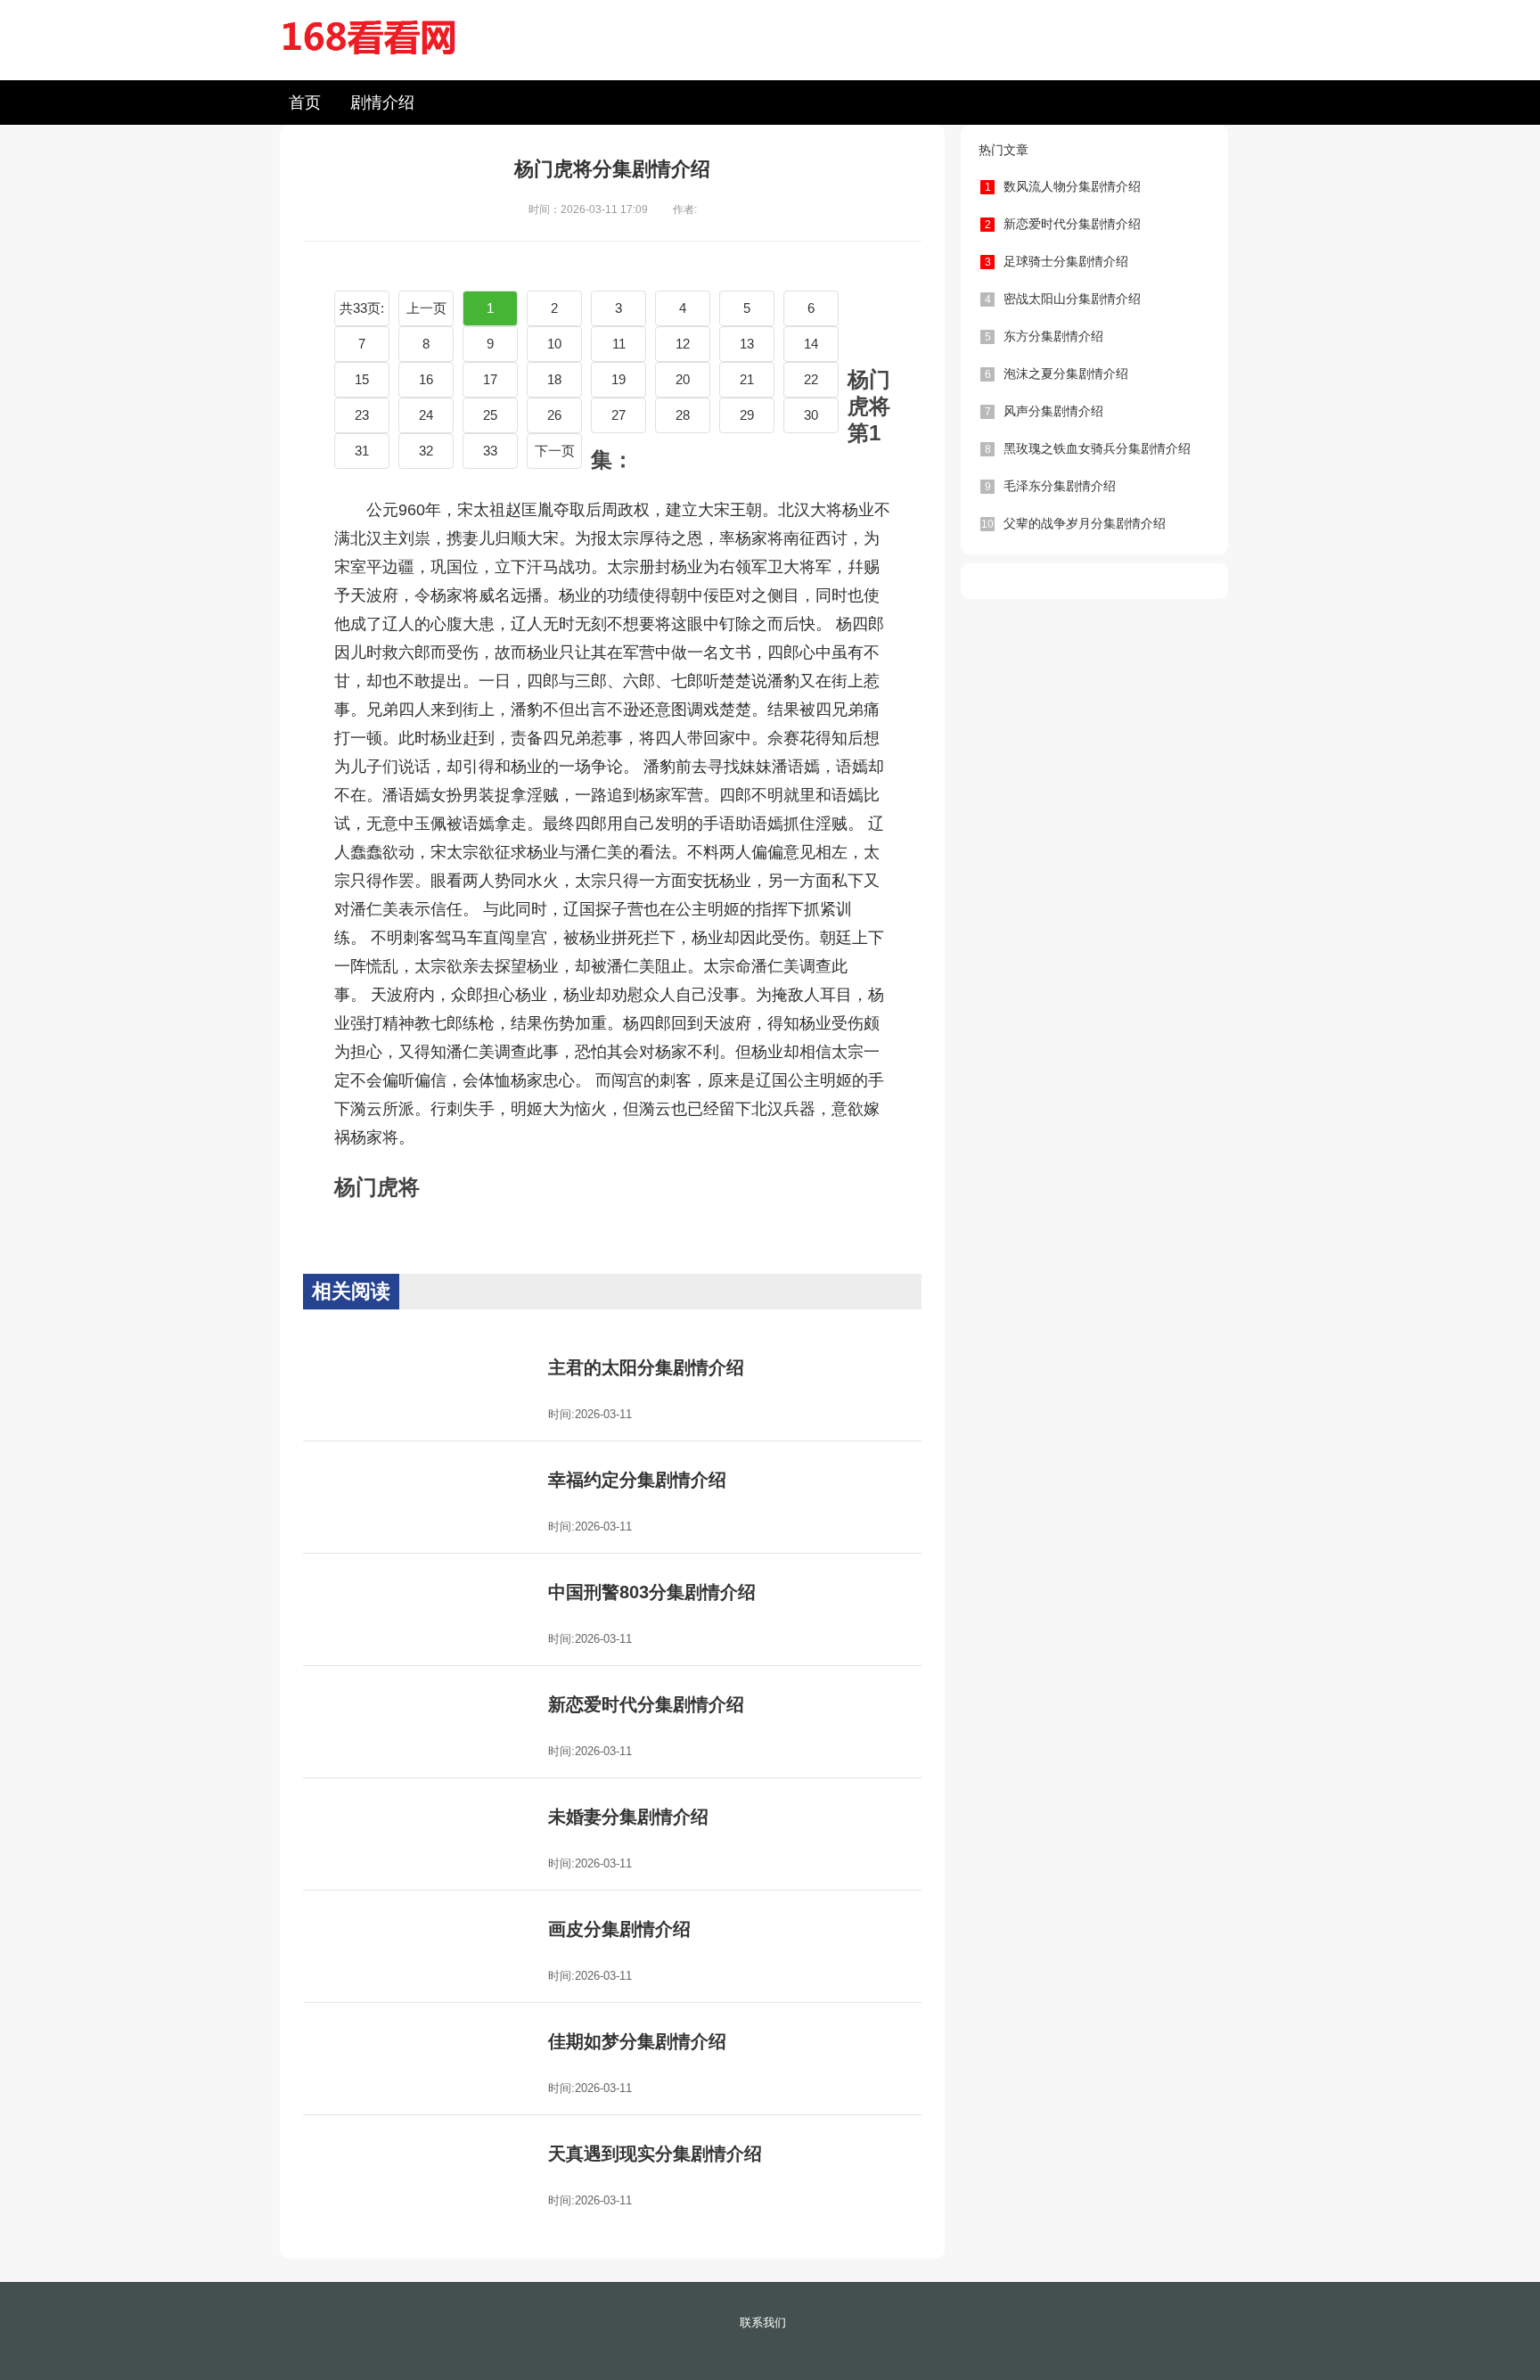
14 (811, 344)
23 (362, 415)
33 (490, 451)
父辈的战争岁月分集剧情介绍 (1073, 523)
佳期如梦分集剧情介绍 (637, 2041)
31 (362, 451)
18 (554, 379)
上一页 (426, 308)
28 (683, 415)
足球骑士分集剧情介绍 (1057, 261)
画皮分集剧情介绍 (619, 1929)
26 (554, 415)
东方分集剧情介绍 (1044, 336)
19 (618, 379)
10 (554, 344)
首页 (305, 103)
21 (747, 379)
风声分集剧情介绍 (1044, 411)
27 (618, 415)
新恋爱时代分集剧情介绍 (646, 1704)
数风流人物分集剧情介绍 (1063, 186)
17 (490, 379)
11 (619, 344)
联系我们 (763, 2323)
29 (747, 415)
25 (490, 415)
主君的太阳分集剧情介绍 (646, 1367)
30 (811, 415)
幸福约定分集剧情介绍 (637, 1480)
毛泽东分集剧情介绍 (1051, 486)
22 (811, 379)
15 (362, 379)
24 (426, 415)
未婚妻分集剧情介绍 (628, 1817)
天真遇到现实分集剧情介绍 (655, 2154)
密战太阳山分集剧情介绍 (1063, 299)
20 (683, 379)
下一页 (555, 451)
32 (426, 451)
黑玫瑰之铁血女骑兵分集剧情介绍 (1088, 448)
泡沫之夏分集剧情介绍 (1057, 373)
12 (683, 344)
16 (426, 379)
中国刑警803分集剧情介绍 (652, 1592)
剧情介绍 (382, 103)
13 (747, 344)
